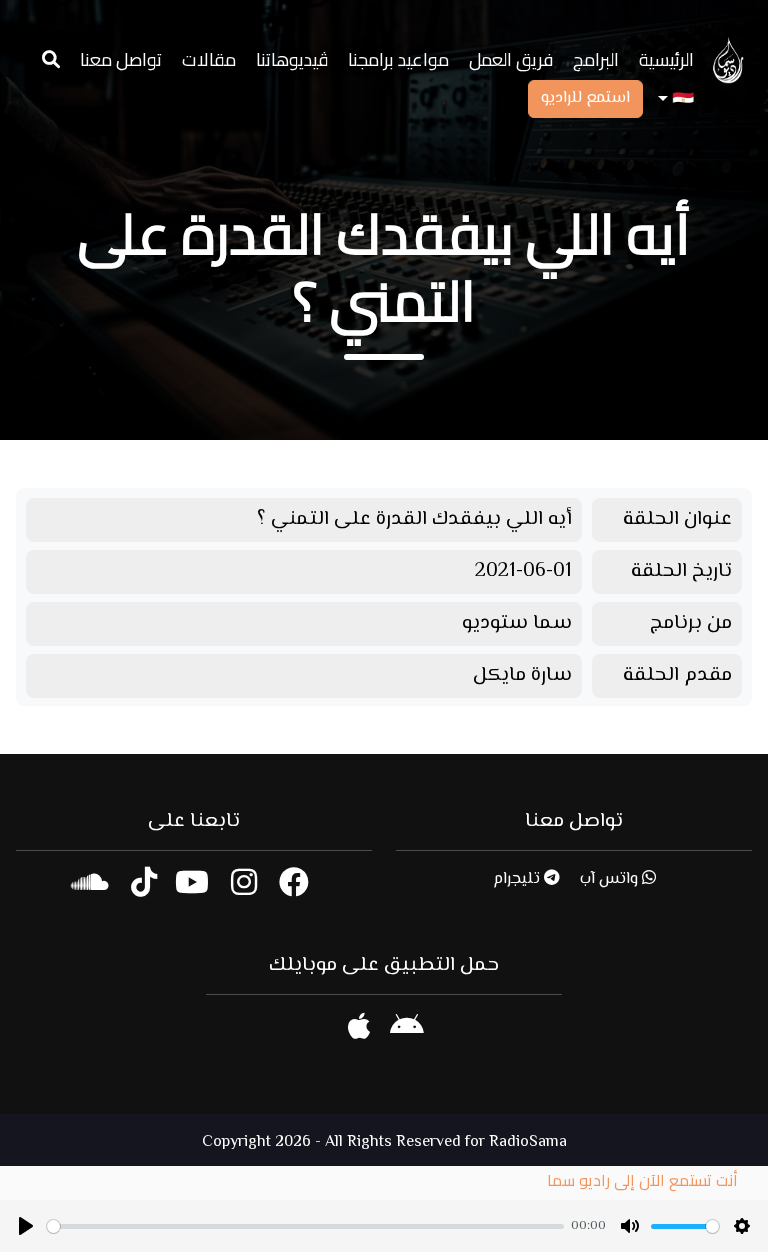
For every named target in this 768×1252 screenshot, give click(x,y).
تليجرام (518, 879)
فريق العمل (511, 59)
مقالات (209, 59)
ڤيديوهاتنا (292, 59)
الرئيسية (666, 59)
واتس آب (611, 879)
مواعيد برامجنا (398, 59)
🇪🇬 (681, 99)
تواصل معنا (121, 59)
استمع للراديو (585, 98)
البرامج (596, 59)
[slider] (305, 1226)
